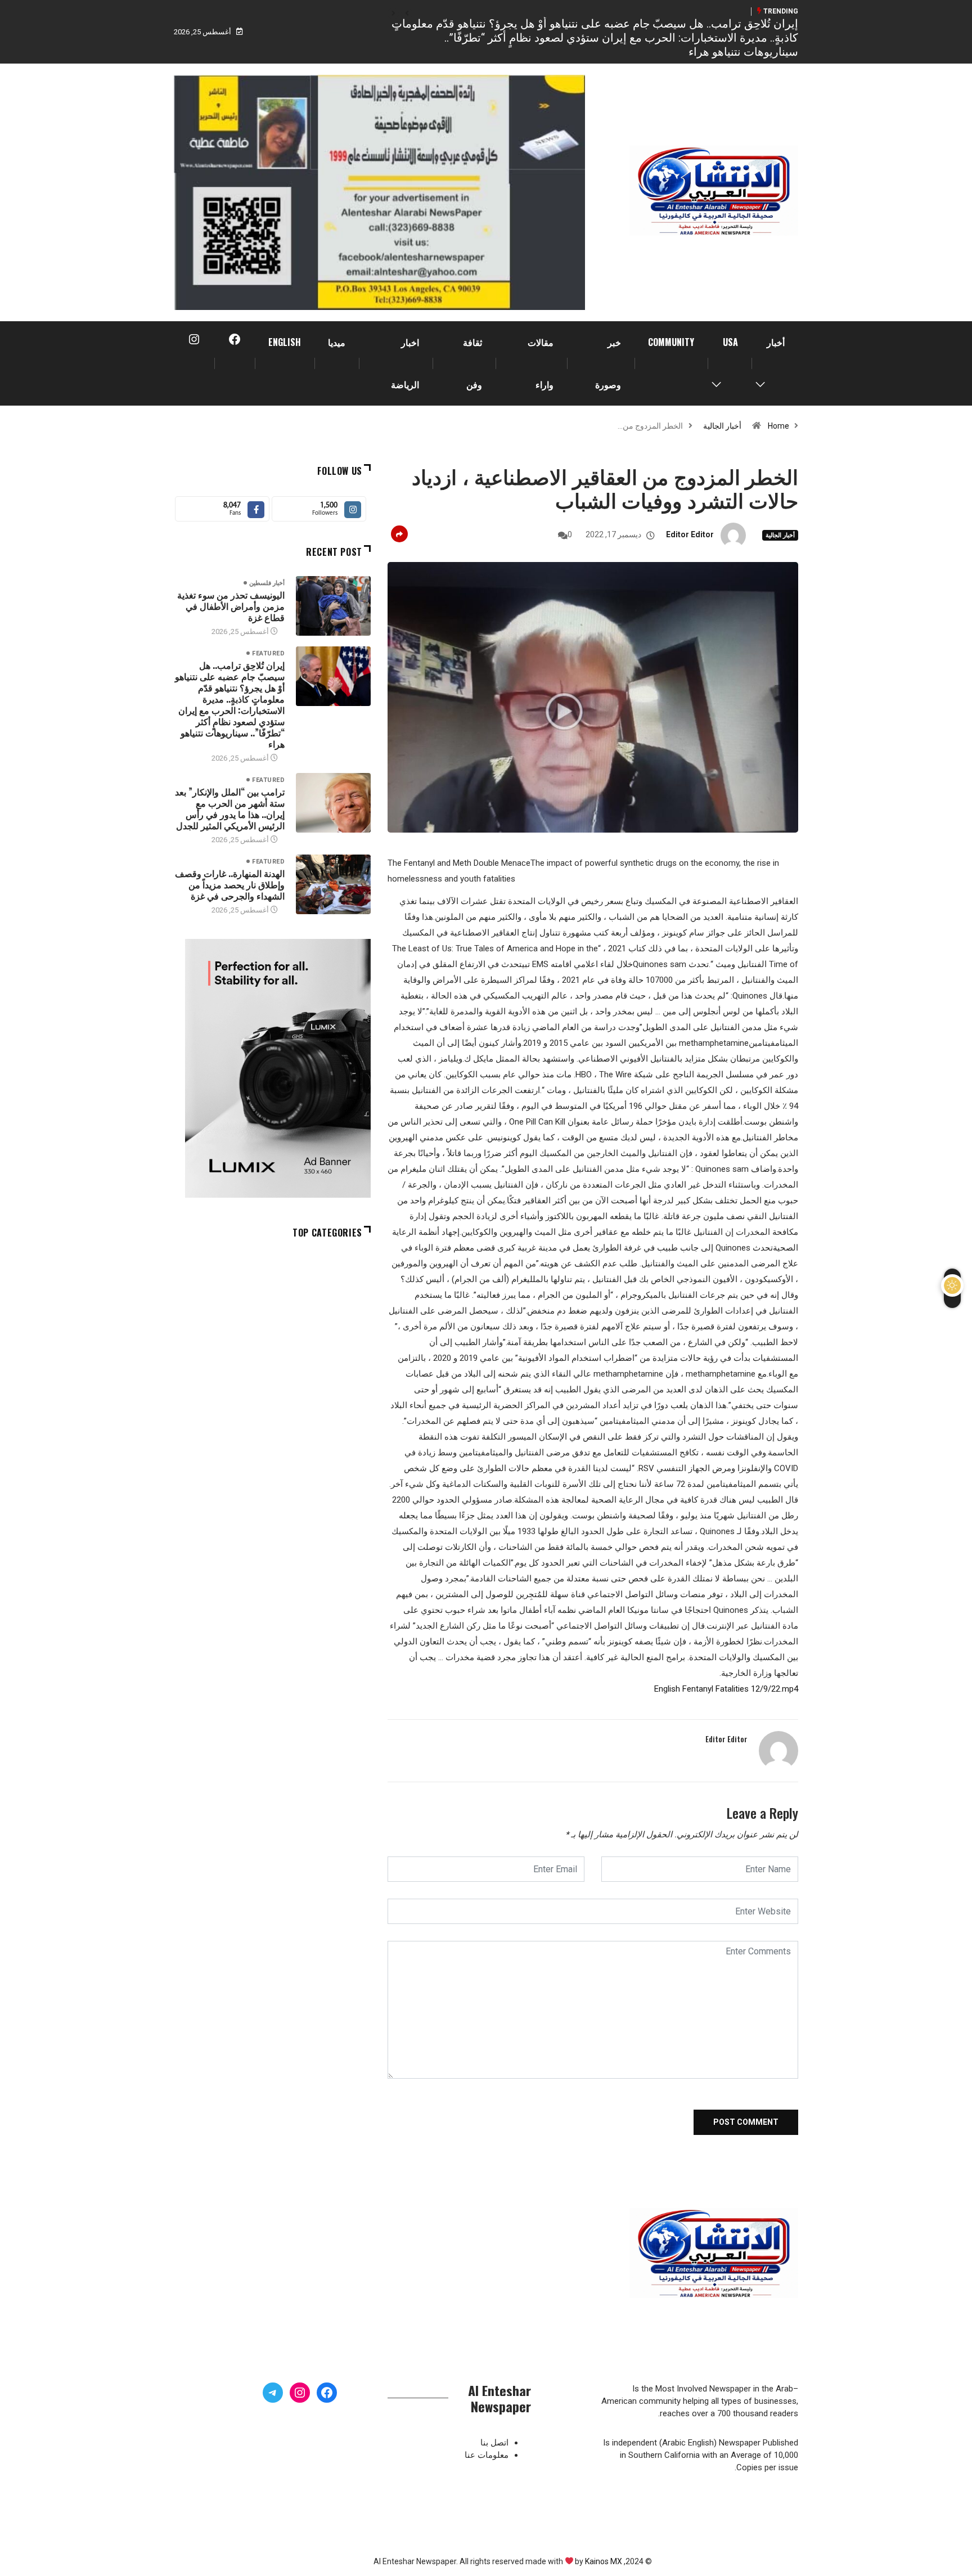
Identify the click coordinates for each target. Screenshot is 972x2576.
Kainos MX (604, 2561)
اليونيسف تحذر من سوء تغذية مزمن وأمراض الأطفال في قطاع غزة (231, 606)
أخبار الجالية (722, 426)
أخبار (776, 342)
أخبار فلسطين (267, 583)
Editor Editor (690, 534)
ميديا (337, 342)
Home (778, 426)
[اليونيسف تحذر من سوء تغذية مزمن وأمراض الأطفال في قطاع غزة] (333, 606)
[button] (407, 14)
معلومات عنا (487, 2455)
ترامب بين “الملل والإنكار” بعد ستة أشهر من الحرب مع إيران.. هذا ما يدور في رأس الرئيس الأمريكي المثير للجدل (230, 808)
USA (730, 342)
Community (671, 342)
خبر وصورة (608, 363)
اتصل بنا (494, 2443)
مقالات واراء (541, 363)
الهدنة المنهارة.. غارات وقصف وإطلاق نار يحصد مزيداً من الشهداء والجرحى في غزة (230, 884)
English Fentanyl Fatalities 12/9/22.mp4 (726, 1689)
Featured (268, 653)
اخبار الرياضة (405, 363)
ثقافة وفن (472, 363)
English (285, 342)
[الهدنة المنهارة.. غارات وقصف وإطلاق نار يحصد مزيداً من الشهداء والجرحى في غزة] (333, 884)
